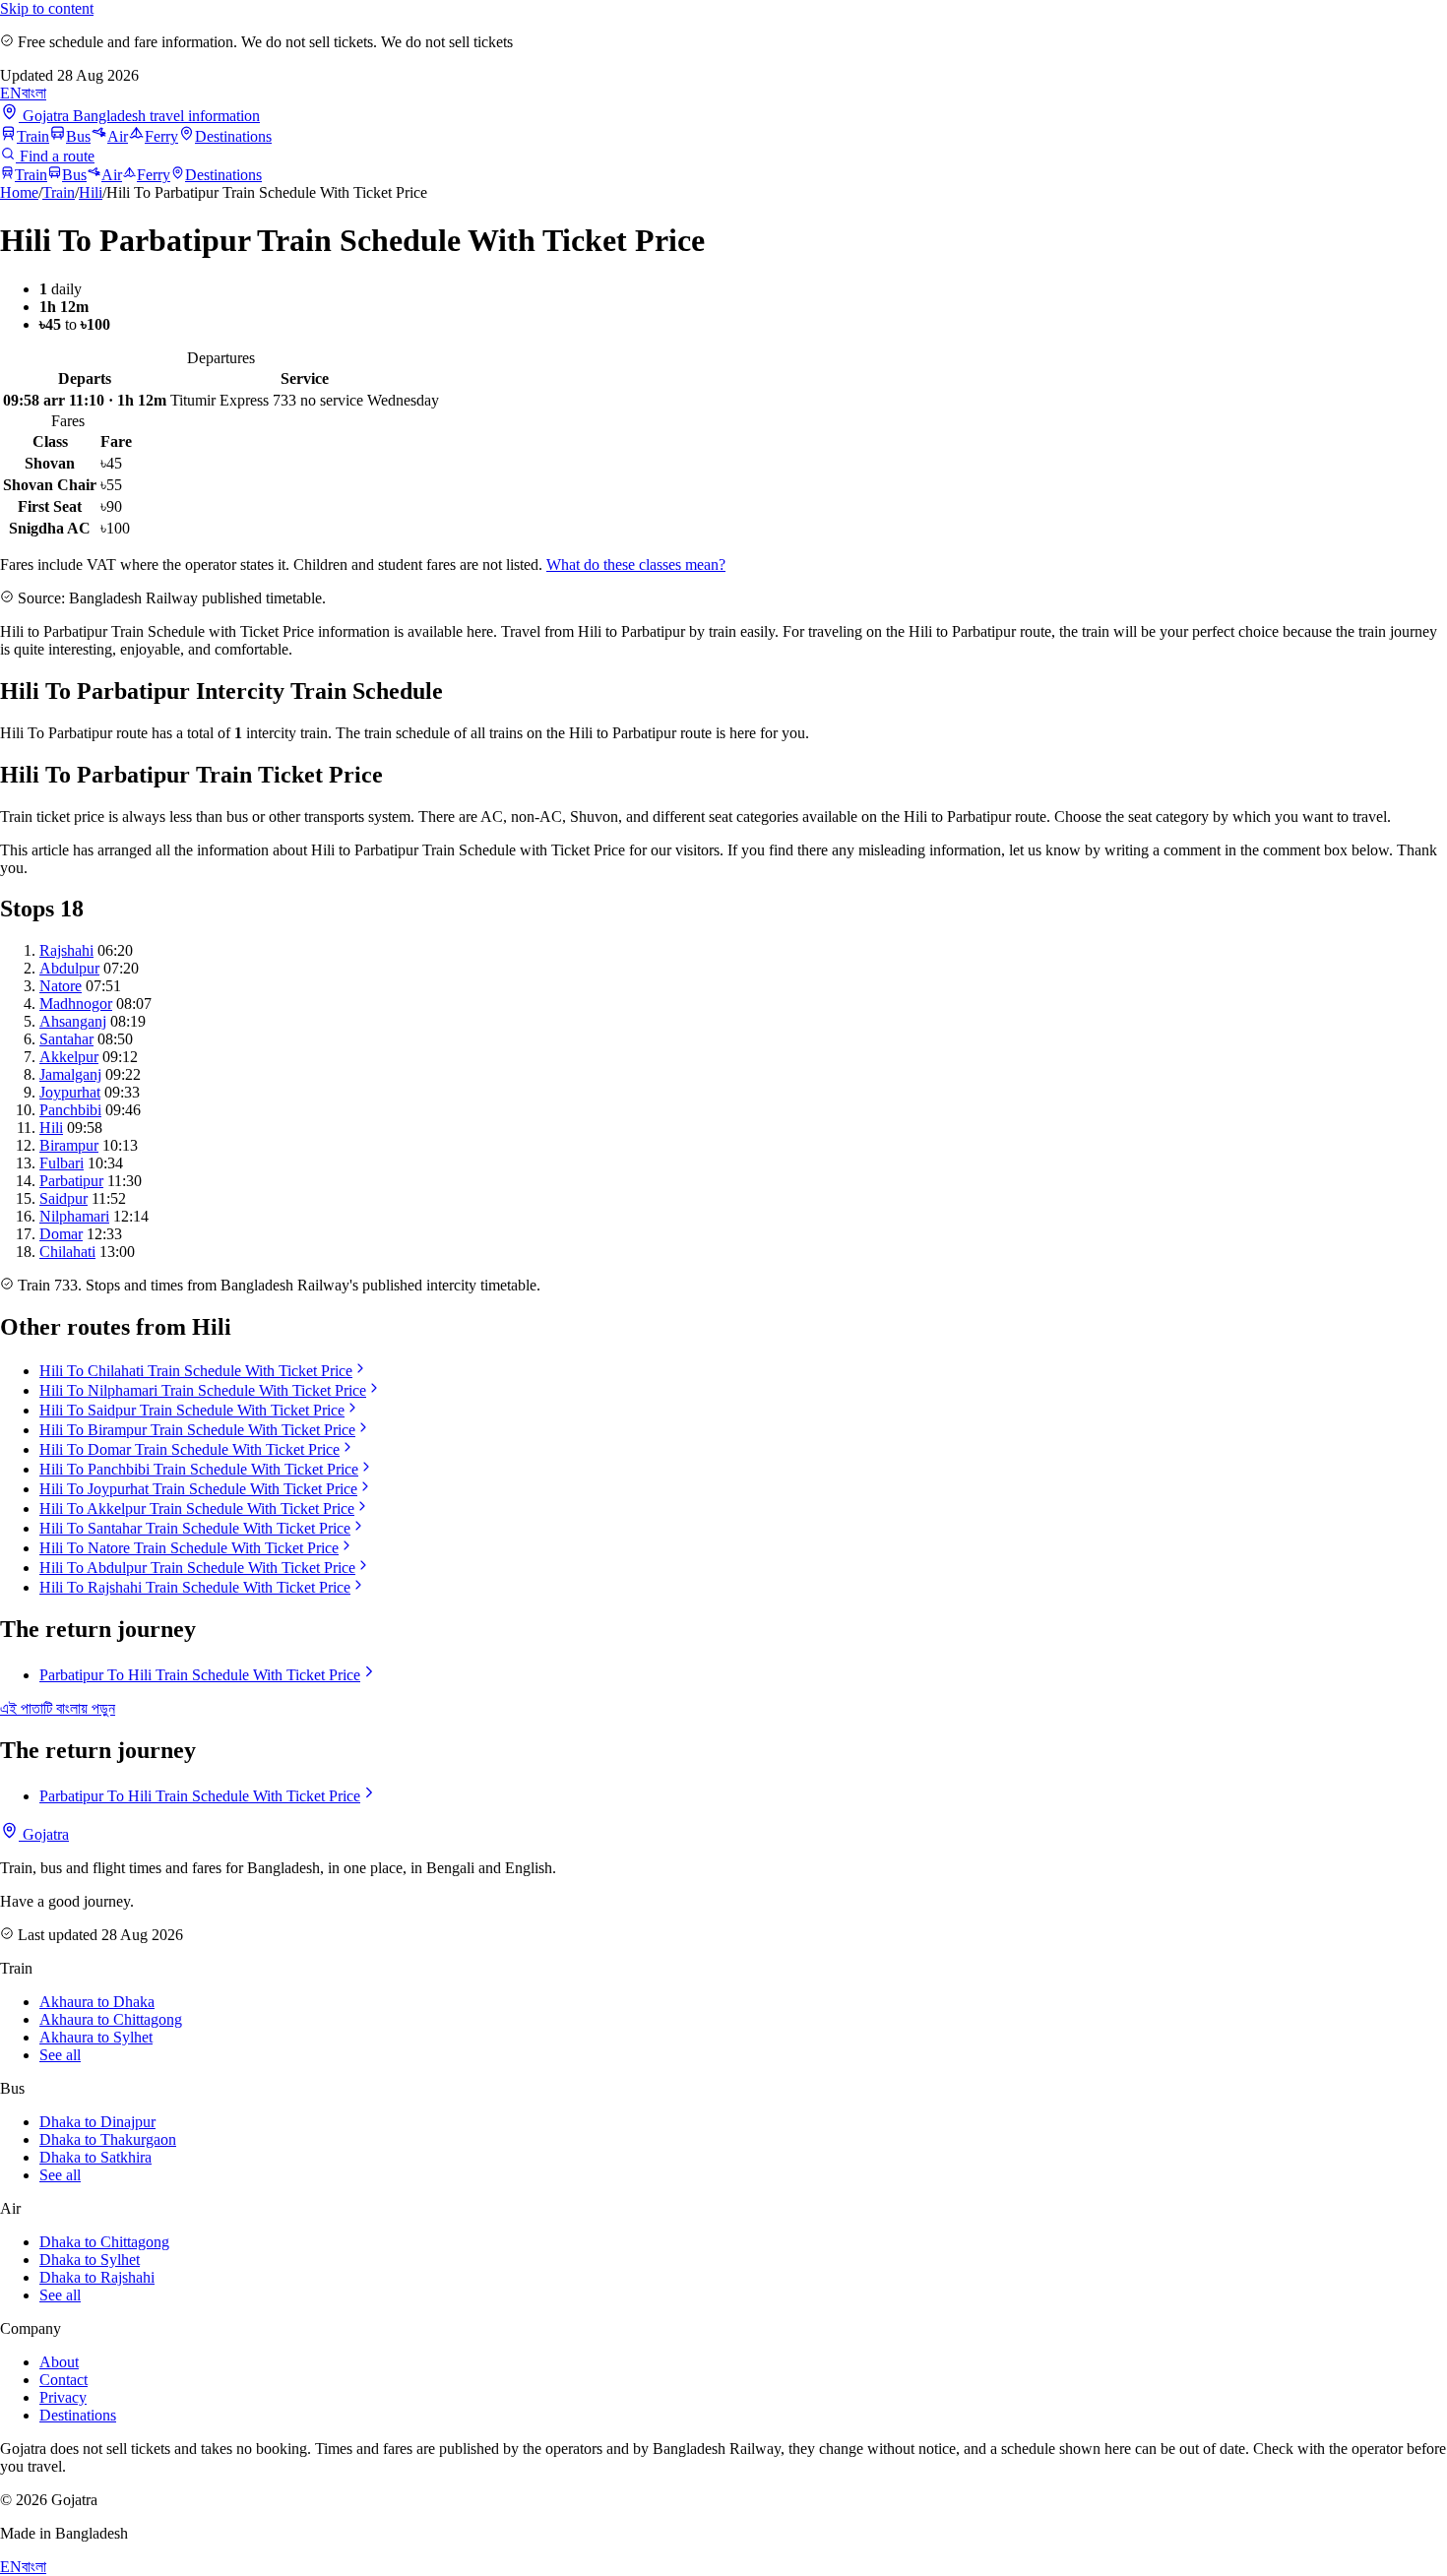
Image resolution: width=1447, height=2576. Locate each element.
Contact (63, 2380)
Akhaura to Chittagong (111, 2019)
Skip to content (47, 8)
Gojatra (44, 1834)
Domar (61, 1234)
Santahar (66, 1039)
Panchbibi (70, 1110)
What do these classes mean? (636, 565)
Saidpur (63, 1198)
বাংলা (34, 93)
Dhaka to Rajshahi (97, 2277)
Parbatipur (71, 1181)
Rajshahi (66, 950)
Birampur (69, 1145)
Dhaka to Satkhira (95, 2157)
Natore (61, 986)
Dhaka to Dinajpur (97, 2122)
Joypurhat (70, 1092)
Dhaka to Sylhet (90, 2260)
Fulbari (62, 1163)
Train (33, 136)
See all (60, 2055)
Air (118, 136)
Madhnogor (76, 1004)
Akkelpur (69, 1057)
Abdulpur (69, 968)
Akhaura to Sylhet (96, 2037)
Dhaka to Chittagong (104, 2242)
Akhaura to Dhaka (97, 2002)
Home (19, 192)
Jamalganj (70, 1074)
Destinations (233, 136)
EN (11, 93)
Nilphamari (74, 1216)
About (59, 2362)
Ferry (161, 136)
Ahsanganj (73, 1021)
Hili (91, 192)
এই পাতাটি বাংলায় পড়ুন (58, 1708)
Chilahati (67, 1252)
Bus (78, 136)
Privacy (63, 2397)
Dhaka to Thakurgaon (108, 2139)
